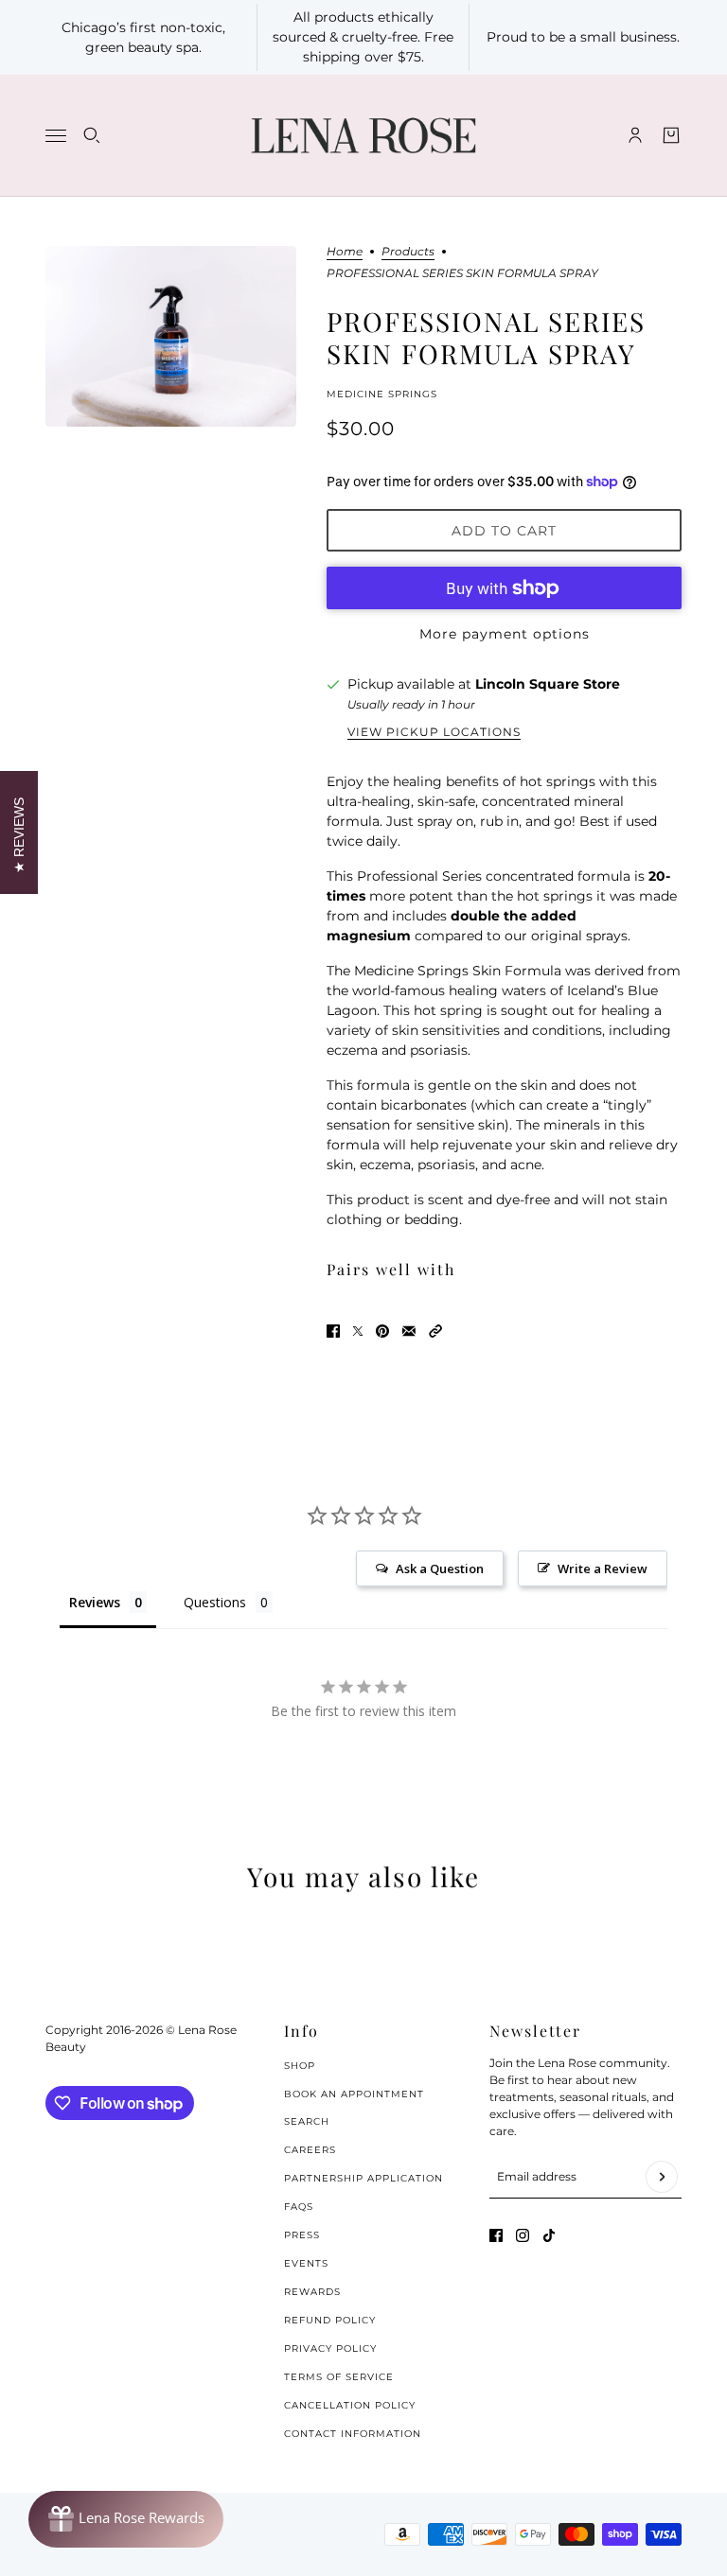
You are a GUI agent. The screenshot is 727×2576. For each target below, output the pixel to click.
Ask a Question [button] (440, 1568)
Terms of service (339, 2377)
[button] (435, 1331)
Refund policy (330, 2320)
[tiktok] (549, 2235)
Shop (300, 2066)
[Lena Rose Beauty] (363, 136)
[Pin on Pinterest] (382, 1331)
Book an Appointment (354, 2094)
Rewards (312, 2292)
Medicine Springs (382, 394)
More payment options (505, 634)
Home (345, 252)
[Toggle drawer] (56, 136)
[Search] (92, 135)
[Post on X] (358, 1331)
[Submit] (662, 2177)
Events (306, 2263)
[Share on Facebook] (333, 1331)
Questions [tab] (215, 1602)
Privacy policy (330, 2348)
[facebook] (496, 2235)
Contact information (353, 2434)
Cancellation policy (350, 2405)
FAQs (299, 2207)
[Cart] (671, 135)
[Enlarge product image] (171, 336)
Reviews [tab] (95, 1602)
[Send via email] (409, 1331)
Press (302, 2235)
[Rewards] (126, 2519)
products (408, 252)
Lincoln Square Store (548, 684)
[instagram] (523, 2235)
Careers (310, 2150)
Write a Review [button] (603, 1568)
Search (307, 2121)
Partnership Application (363, 2178)
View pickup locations (434, 732)
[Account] (635, 135)
